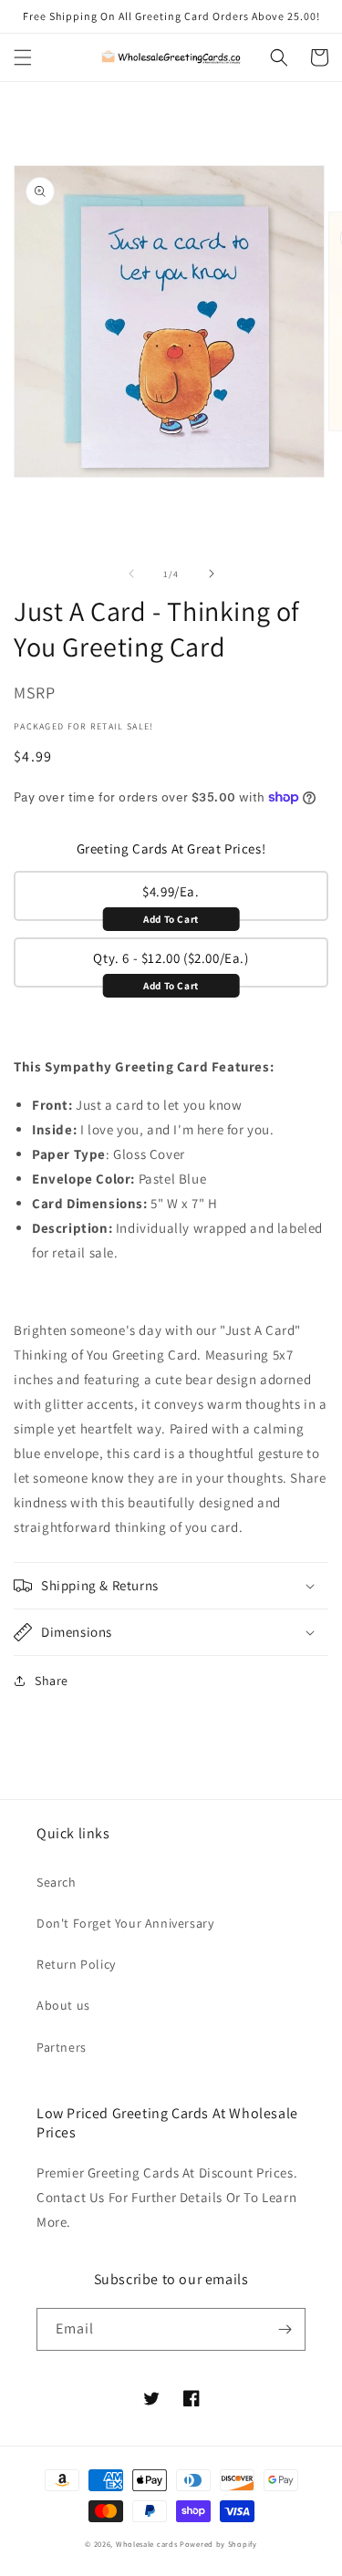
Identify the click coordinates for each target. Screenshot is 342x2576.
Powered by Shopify (218, 2544)
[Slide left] (131, 574)
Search (57, 1882)
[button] (23, 57)
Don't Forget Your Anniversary (125, 1923)
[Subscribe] (285, 2329)
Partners (62, 2047)
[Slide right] (212, 574)
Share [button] (52, 1681)
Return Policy (76, 1964)
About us (63, 2005)
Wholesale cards (147, 2544)
